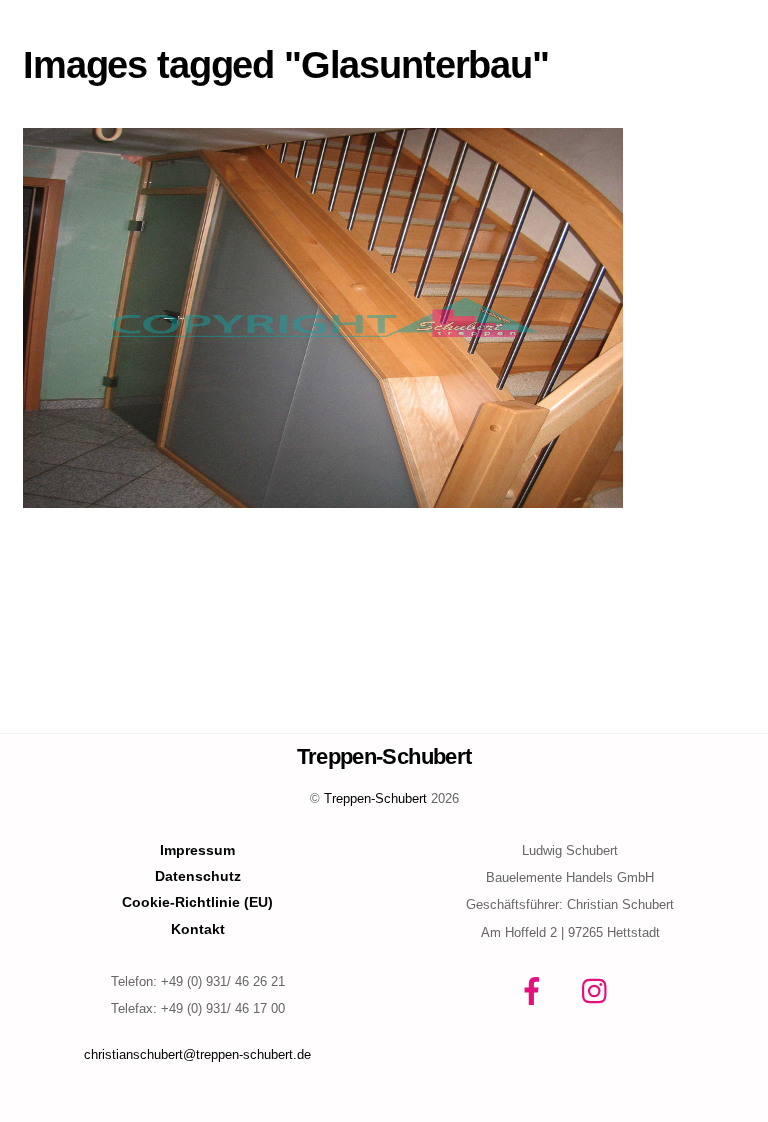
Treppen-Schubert (375, 798)
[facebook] (535, 991)
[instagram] (599, 991)
